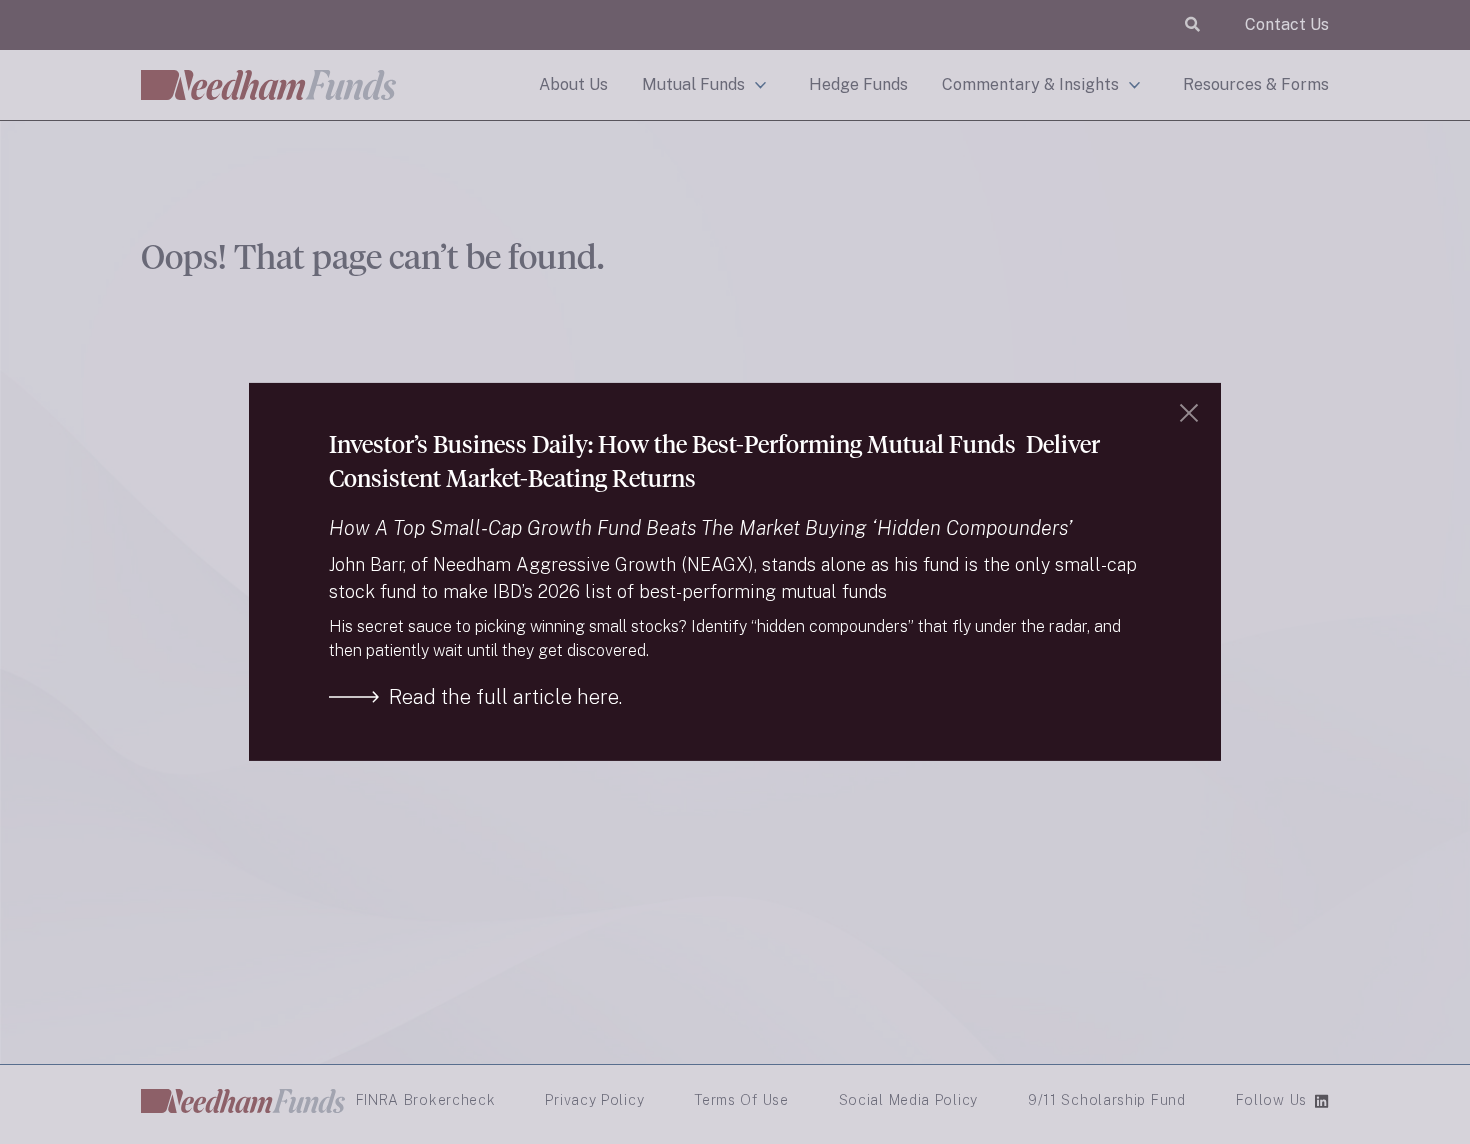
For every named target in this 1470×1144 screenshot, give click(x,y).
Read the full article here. (505, 697)
